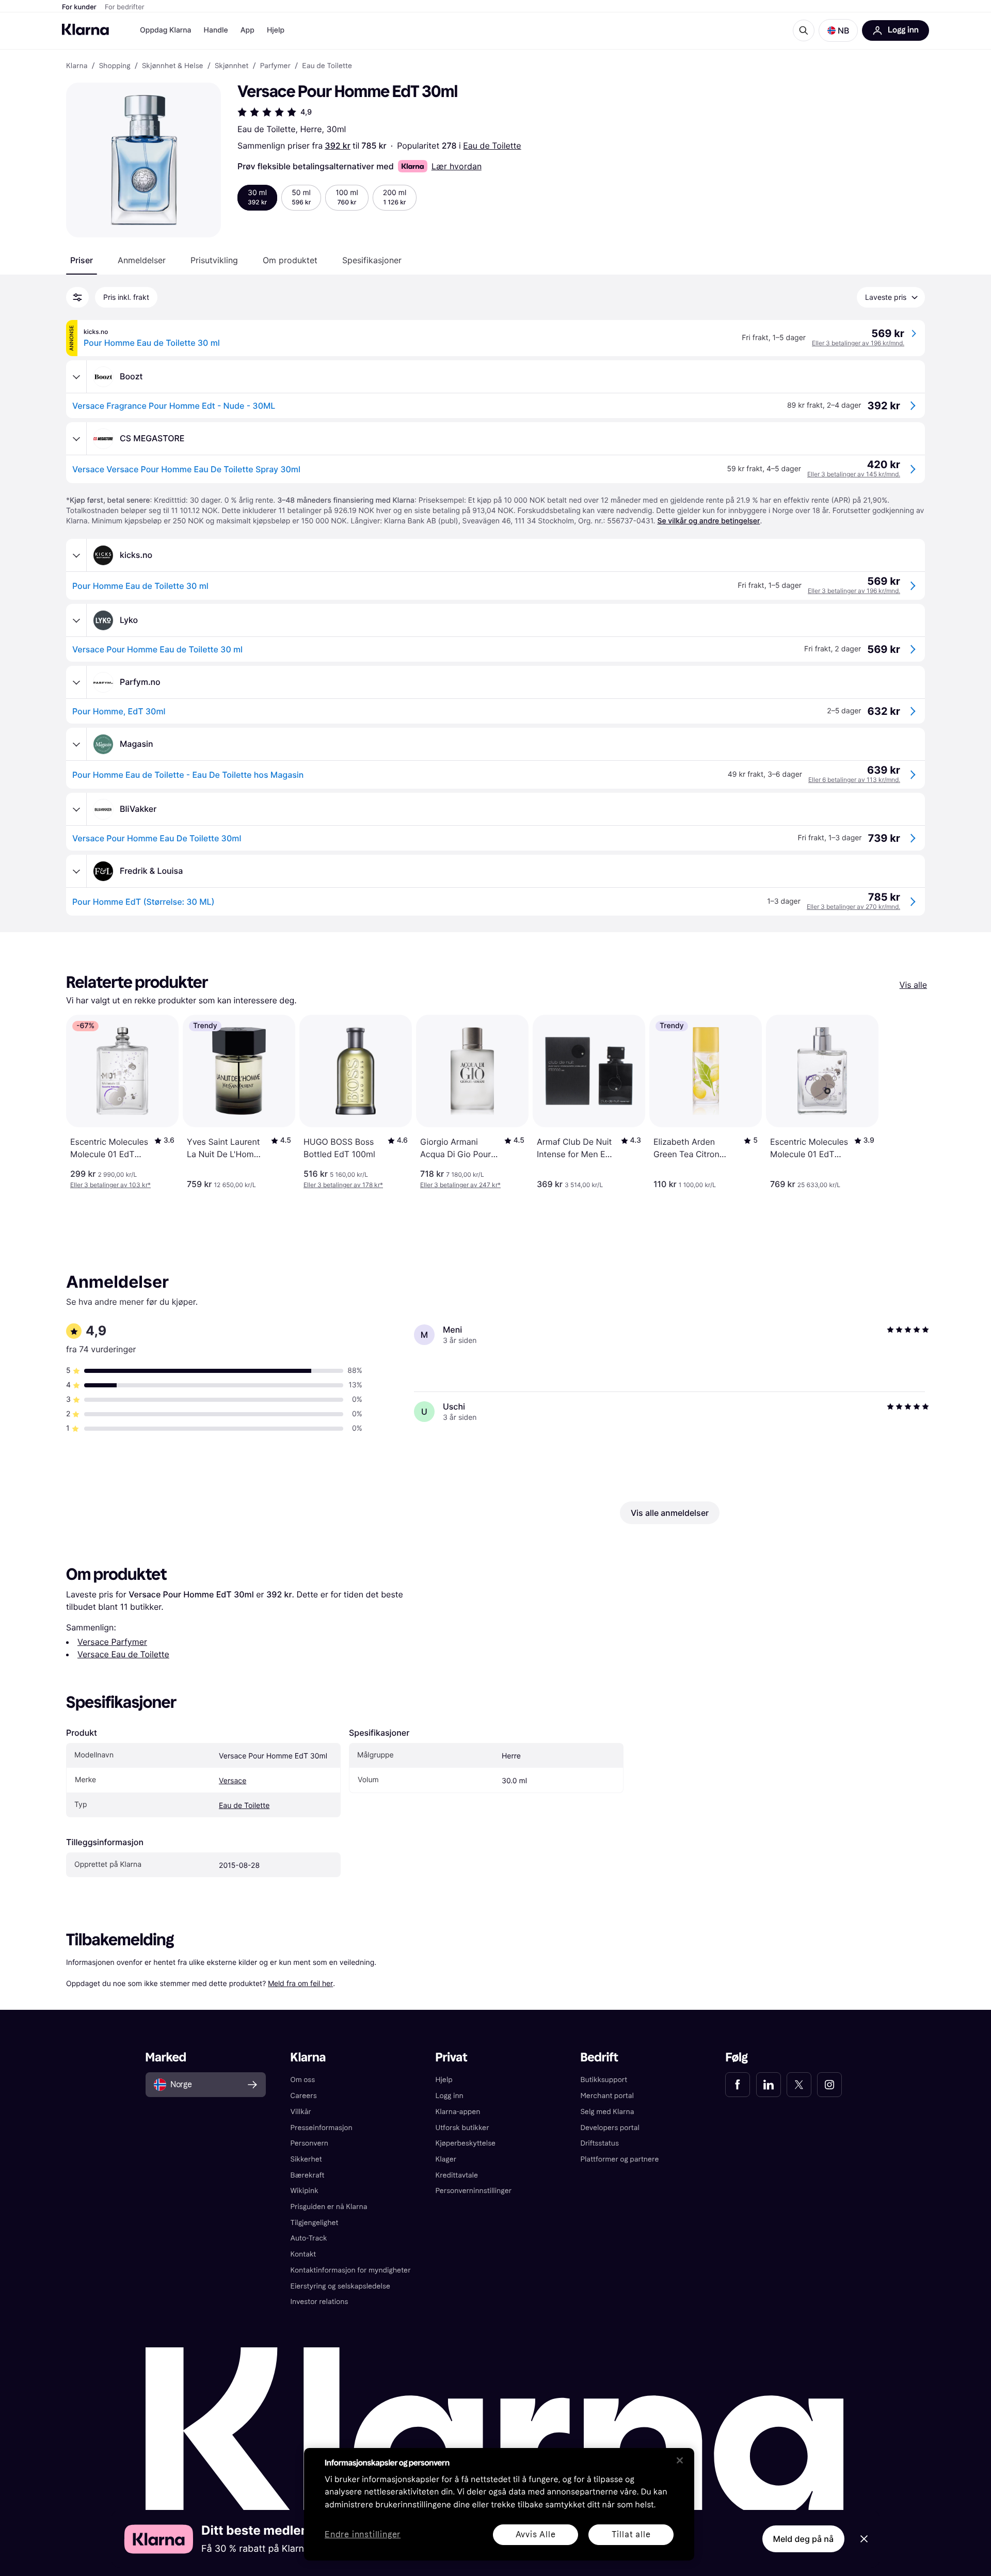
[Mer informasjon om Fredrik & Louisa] (76, 871)
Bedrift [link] (599, 2058)
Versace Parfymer (112, 1642)
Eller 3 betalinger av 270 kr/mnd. (853, 907)
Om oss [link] (303, 2080)
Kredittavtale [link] (457, 2175)
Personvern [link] (310, 2143)
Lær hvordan (457, 166)
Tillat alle (631, 2534)
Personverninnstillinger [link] (474, 2191)
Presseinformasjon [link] (322, 2128)
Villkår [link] (301, 2112)
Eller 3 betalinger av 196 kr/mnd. (858, 343)
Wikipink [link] (305, 2191)
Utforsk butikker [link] (462, 2128)
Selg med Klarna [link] (607, 2112)
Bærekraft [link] (308, 2175)
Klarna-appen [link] (458, 2112)
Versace (233, 1781)
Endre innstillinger (363, 2535)
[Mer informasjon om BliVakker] (76, 809)
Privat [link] (452, 2058)
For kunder (79, 7)
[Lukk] (680, 2460)
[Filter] (77, 297)
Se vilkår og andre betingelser (708, 521)
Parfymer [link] (275, 66)
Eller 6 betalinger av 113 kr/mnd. (854, 780)
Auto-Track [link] (309, 2238)
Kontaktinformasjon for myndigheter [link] (351, 2270)
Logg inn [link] (450, 2096)
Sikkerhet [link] (306, 2159)
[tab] (82, 260)
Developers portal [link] (610, 2128)
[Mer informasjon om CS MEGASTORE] (76, 439)
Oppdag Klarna (166, 30)
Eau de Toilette (492, 146)
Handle (216, 30)
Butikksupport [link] (604, 2080)
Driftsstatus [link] (599, 2143)
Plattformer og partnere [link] (619, 2159)
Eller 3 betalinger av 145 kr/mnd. (854, 474)
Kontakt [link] (303, 2254)
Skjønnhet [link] (232, 66)
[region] (499, 2504)
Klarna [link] (77, 66)
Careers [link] (304, 2096)
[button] (838, 30)
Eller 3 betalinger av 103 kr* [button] (110, 1185)
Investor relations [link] (319, 2302)
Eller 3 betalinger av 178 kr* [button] (343, 1185)
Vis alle (913, 985)
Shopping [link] (115, 66)
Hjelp (276, 30)
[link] (738, 2085)
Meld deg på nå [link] (803, 2539)
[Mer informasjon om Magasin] (76, 744)
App (247, 30)
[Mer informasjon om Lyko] (76, 620)
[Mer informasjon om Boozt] (76, 377)
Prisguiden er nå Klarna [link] (329, 2207)
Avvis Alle (536, 2534)
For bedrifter (125, 7)
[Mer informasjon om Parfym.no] (76, 682)
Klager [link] (446, 2159)
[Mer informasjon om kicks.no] (76, 555)
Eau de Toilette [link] (327, 66)
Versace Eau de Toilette (123, 1654)
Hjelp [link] (444, 2080)
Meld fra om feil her (300, 1983)
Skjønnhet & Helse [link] (173, 66)
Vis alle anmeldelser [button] (670, 1513)
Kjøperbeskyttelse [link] (466, 2143)
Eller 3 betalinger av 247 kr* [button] (460, 1185)
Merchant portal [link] (607, 2096)
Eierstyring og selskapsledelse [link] (340, 2286)
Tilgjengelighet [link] (315, 2223)
